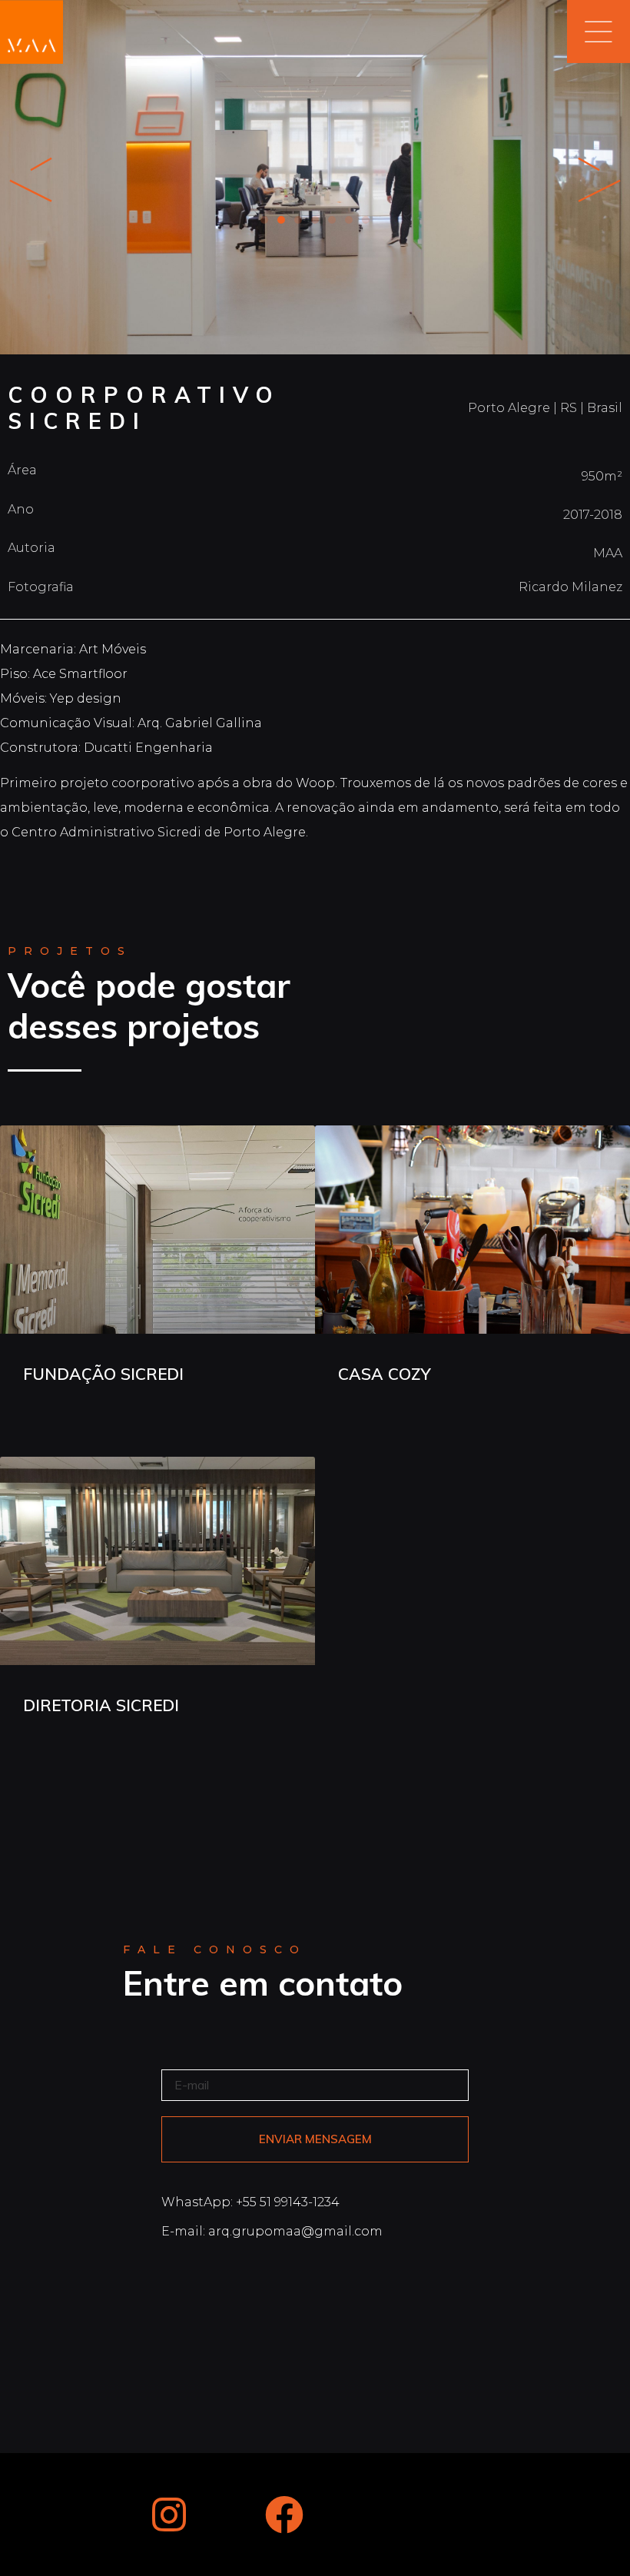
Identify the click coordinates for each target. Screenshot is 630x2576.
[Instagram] (169, 2515)
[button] (264, 220)
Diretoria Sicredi (101, 1705)
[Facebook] (284, 2515)
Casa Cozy (385, 1374)
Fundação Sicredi (103, 1374)
